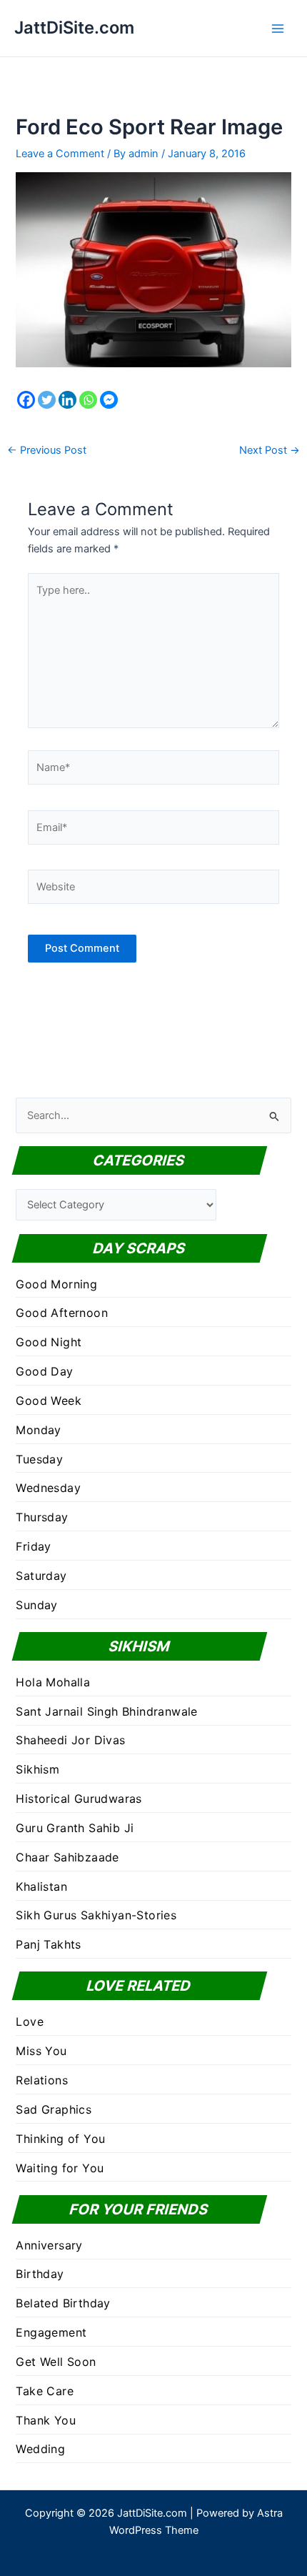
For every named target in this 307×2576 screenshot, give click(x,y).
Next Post (270, 451)
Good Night (49, 1342)
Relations (42, 2080)
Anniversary (49, 2245)
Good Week (49, 1401)
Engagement (51, 2332)
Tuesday (39, 1459)
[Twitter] (47, 400)
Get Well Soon (56, 2362)
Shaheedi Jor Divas (70, 1740)
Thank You (46, 2420)
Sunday (36, 1605)
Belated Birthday (63, 2303)
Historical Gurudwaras (79, 1799)
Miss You (41, 2051)
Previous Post (47, 451)
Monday (38, 1430)
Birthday (40, 2274)
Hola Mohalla (53, 1682)
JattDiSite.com (74, 28)
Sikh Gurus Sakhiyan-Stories (96, 1915)
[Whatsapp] (88, 400)
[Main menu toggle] (278, 29)
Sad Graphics (54, 2109)
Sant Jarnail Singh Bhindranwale (106, 1711)
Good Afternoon (62, 1313)
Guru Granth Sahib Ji (75, 1828)
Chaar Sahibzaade (67, 1857)
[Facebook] (26, 400)
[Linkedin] (67, 400)
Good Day (44, 1371)
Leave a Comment (60, 154)
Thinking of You (60, 2139)
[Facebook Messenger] (109, 400)
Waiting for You (60, 2168)
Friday (33, 1546)
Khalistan (41, 1886)
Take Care (45, 2391)
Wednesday (48, 1488)
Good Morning (56, 1284)
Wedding (40, 2449)
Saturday (41, 1576)
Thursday (42, 1517)
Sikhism (37, 1769)
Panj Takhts (48, 1944)
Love (30, 2021)
